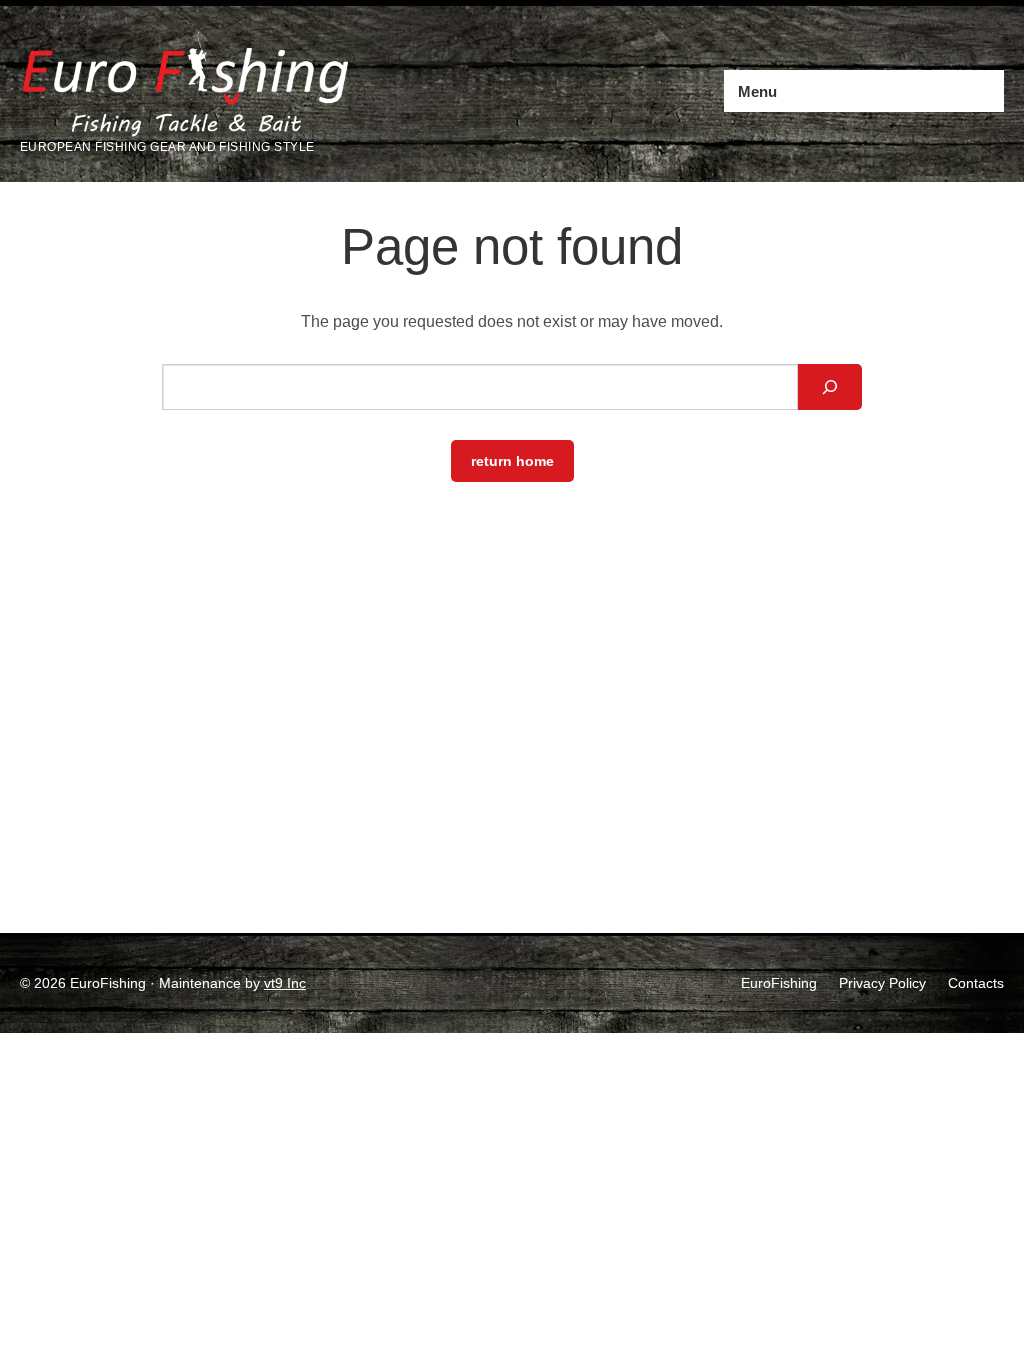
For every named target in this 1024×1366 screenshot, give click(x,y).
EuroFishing (779, 983)
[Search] (830, 387)
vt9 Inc (285, 983)
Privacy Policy (882, 983)
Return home (512, 461)
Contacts (976, 983)
